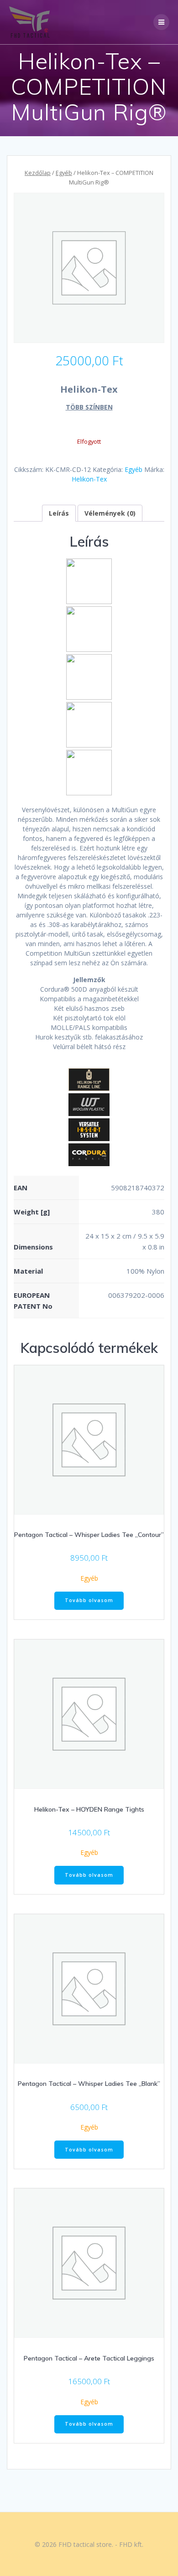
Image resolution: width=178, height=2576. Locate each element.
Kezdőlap (38, 173)
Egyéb (64, 173)
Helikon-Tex (89, 479)
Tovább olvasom (89, 1600)
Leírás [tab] (59, 513)
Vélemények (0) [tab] (110, 513)
